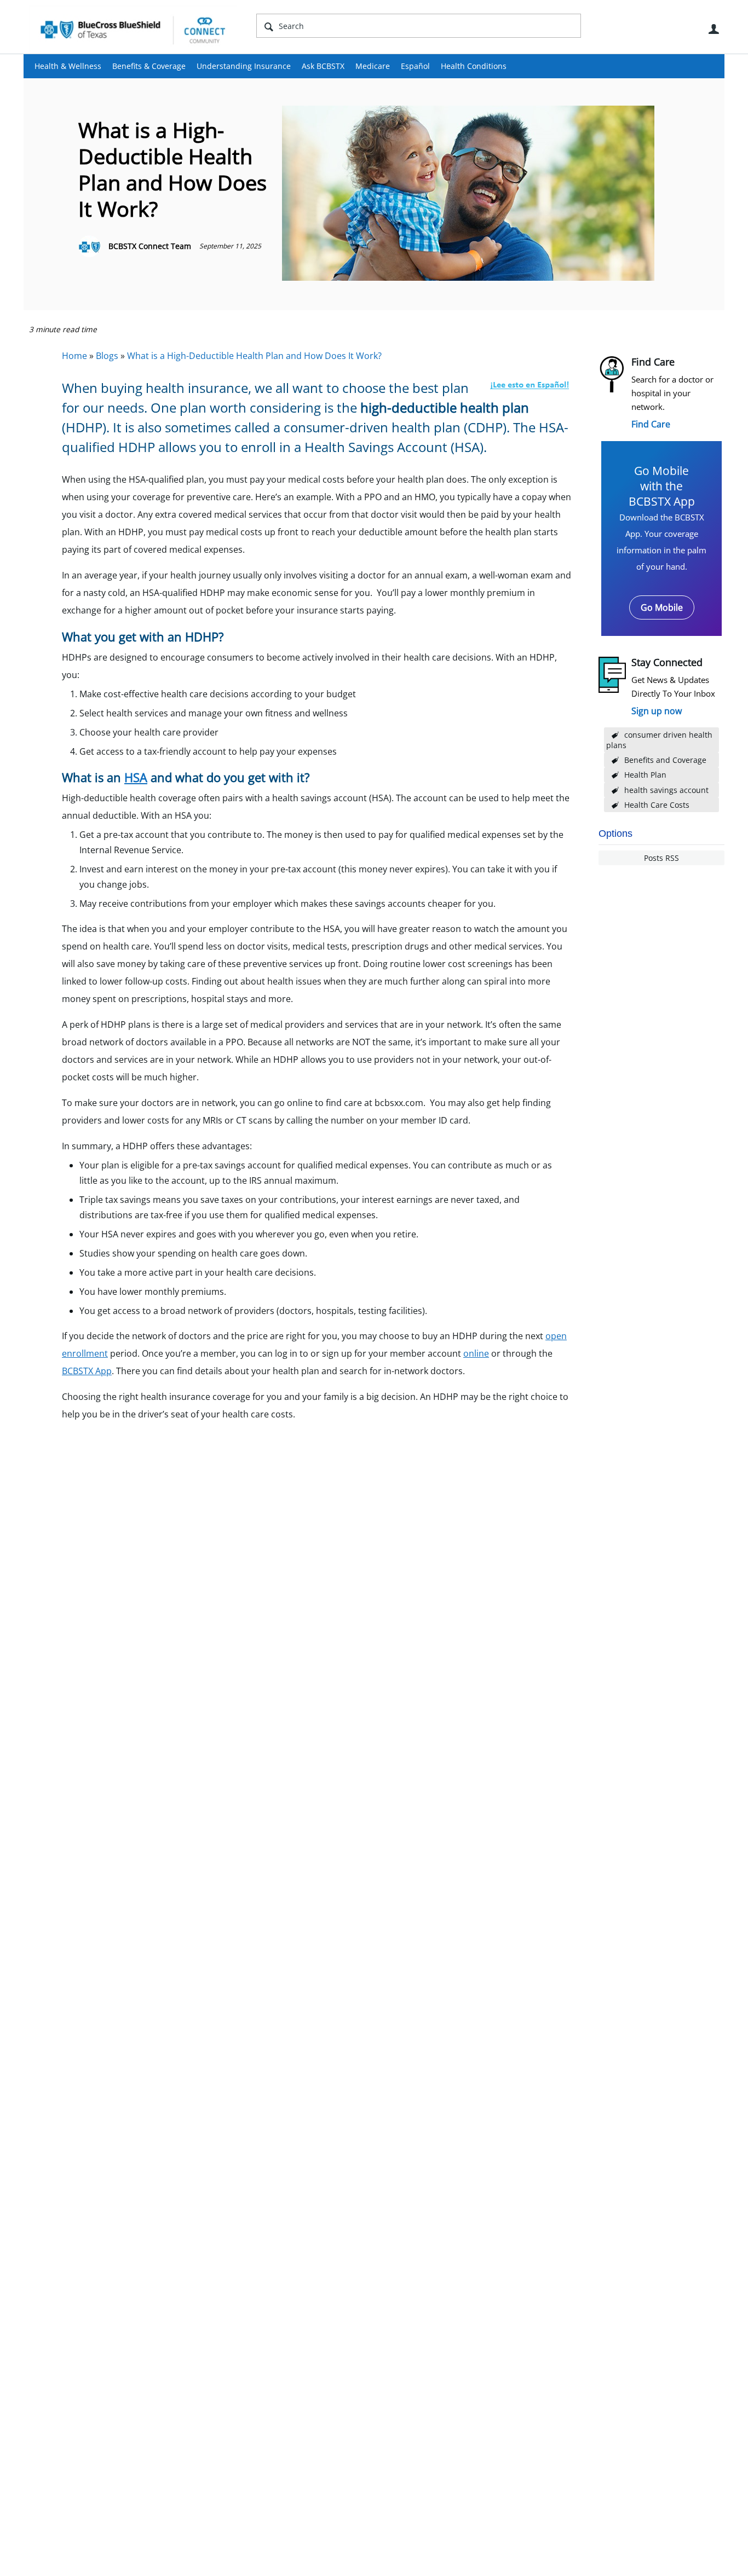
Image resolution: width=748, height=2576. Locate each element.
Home (74, 356)
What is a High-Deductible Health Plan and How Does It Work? (254, 356)
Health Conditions (474, 66)
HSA (136, 777)
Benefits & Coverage (149, 66)
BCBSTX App (87, 1371)
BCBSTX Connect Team (150, 246)
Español (415, 66)
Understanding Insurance (244, 66)
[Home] (133, 30)
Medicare (373, 66)
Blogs (107, 356)
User (714, 29)
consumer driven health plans (659, 740)
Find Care (651, 424)
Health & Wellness (68, 66)
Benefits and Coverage (665, 760)
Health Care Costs (657, 805)
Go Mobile (662, 607)
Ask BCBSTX (323, 66)
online (476, 1353)
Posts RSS (661, 858)
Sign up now (657, 711)
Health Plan (645, 775)
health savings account (666, 790)
